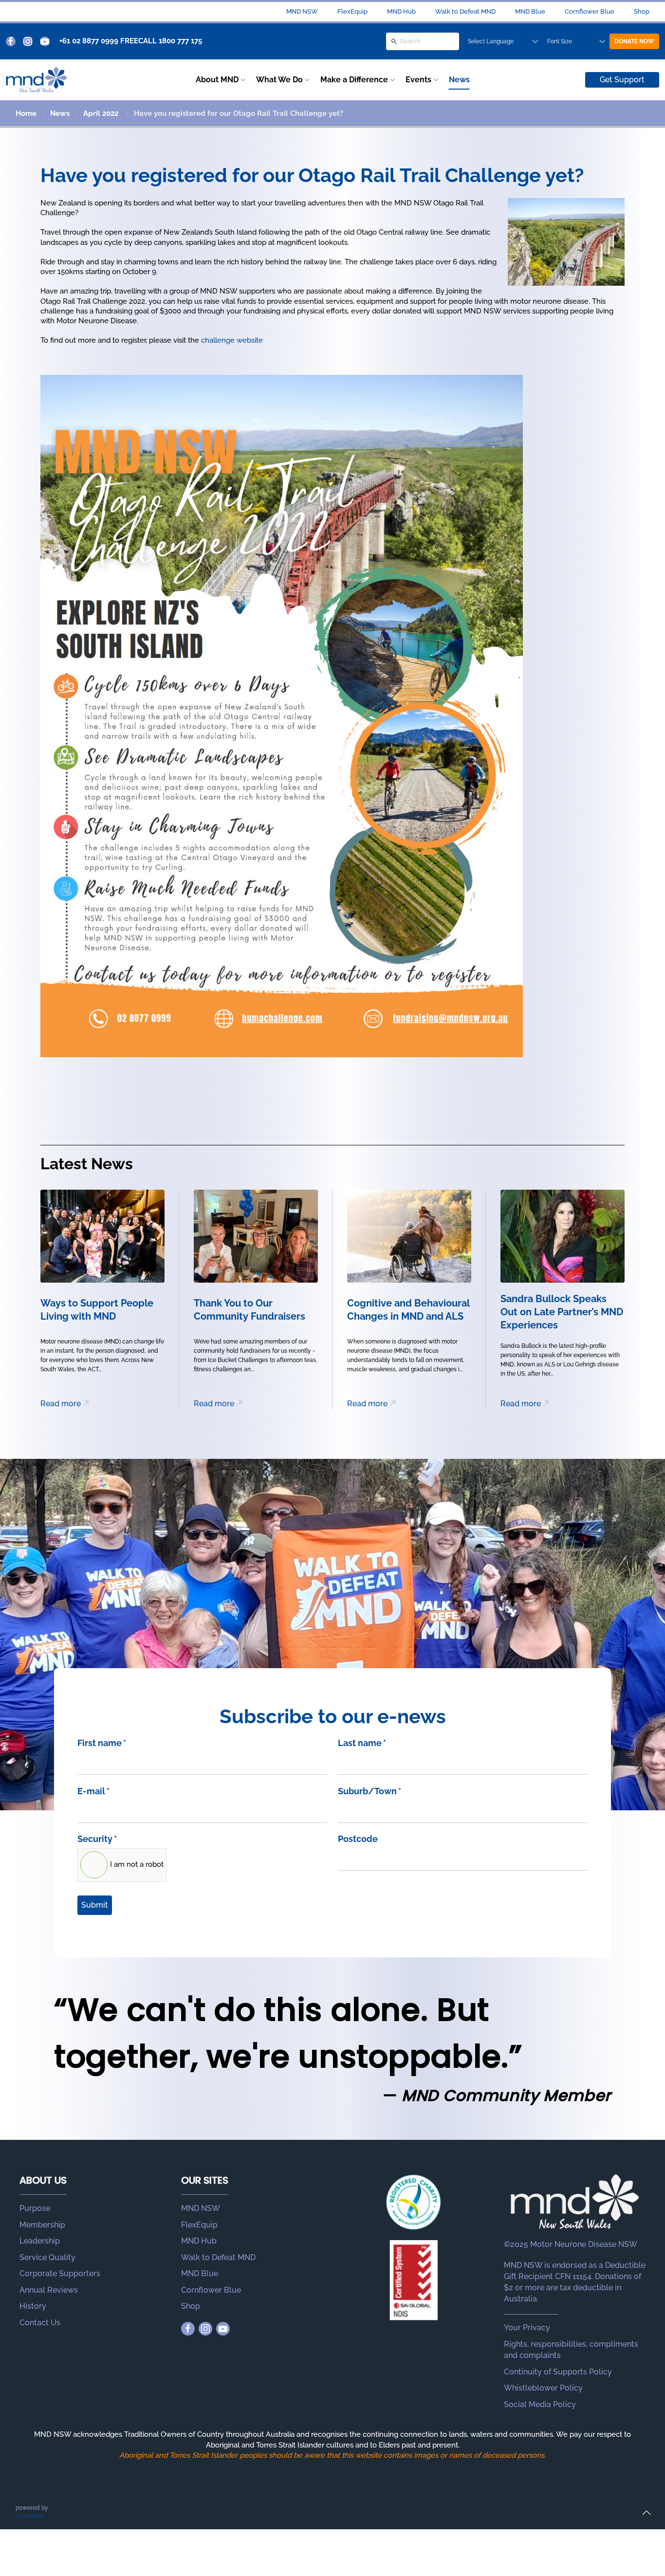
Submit (95, 1905)
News (459, 80)
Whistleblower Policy (543, 2388)
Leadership (40, 2241)
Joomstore (30, 2516)
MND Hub (401, 11)
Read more (61, 1404)
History (33, 2306)
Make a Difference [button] (354, 80)
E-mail (93, 1791)
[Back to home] (37, 80)
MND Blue (530, 11)
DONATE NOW (634, 41)
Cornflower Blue (590, 11)
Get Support (622, 80)
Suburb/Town (369, 1791)
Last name (362, 1743)
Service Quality (47, 2257)
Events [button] (418, 80)
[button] (647, 2513)
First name (102, 1743)
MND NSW (302, 11)
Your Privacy (527, 2328)
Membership (42, 2225)
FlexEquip (352, 11)
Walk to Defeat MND (465, 11)
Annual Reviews (49, 2290)
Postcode (358, 1839)
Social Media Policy (540, 2404)
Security (97, 1839)
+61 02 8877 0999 (89, 41)
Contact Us (40, 2323)
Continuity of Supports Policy (558, 2372)
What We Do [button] (279, 80)
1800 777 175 (180, 41)
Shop (642, 11)
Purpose (35, 2208)
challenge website (232, 340)
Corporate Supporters (60, 2273)
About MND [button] (217, 80)
